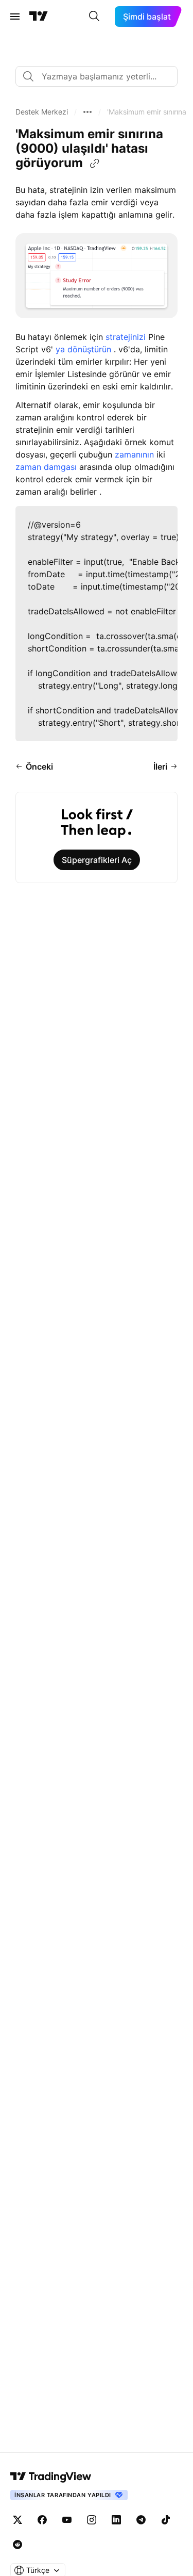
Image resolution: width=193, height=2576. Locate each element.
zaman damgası (46, 467)
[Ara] (94, 17)
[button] (42, 112)
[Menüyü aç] (15, 17)
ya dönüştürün (85, 349)
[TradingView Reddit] (17, 2545)
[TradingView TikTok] (166, 2520)
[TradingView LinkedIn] (116, 2520)
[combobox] (97, 76)
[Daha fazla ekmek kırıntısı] (87, 112)
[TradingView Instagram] (92, 2520)
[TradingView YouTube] (67, 2520)
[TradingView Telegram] (141, 2520)
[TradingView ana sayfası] (39, 17)
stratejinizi (127, 337)
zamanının (134, 454)
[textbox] (101, 76)
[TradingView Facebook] (42, 2520)
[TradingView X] (17, 2520)
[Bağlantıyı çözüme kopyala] (95, 164)
